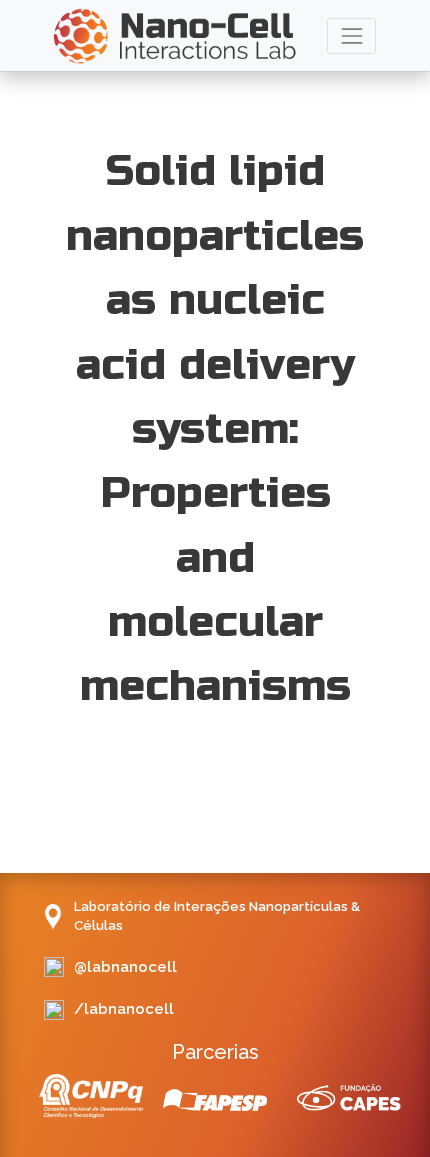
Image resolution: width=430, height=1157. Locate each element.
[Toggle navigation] (351, 35)
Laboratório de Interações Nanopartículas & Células (217, 916)
